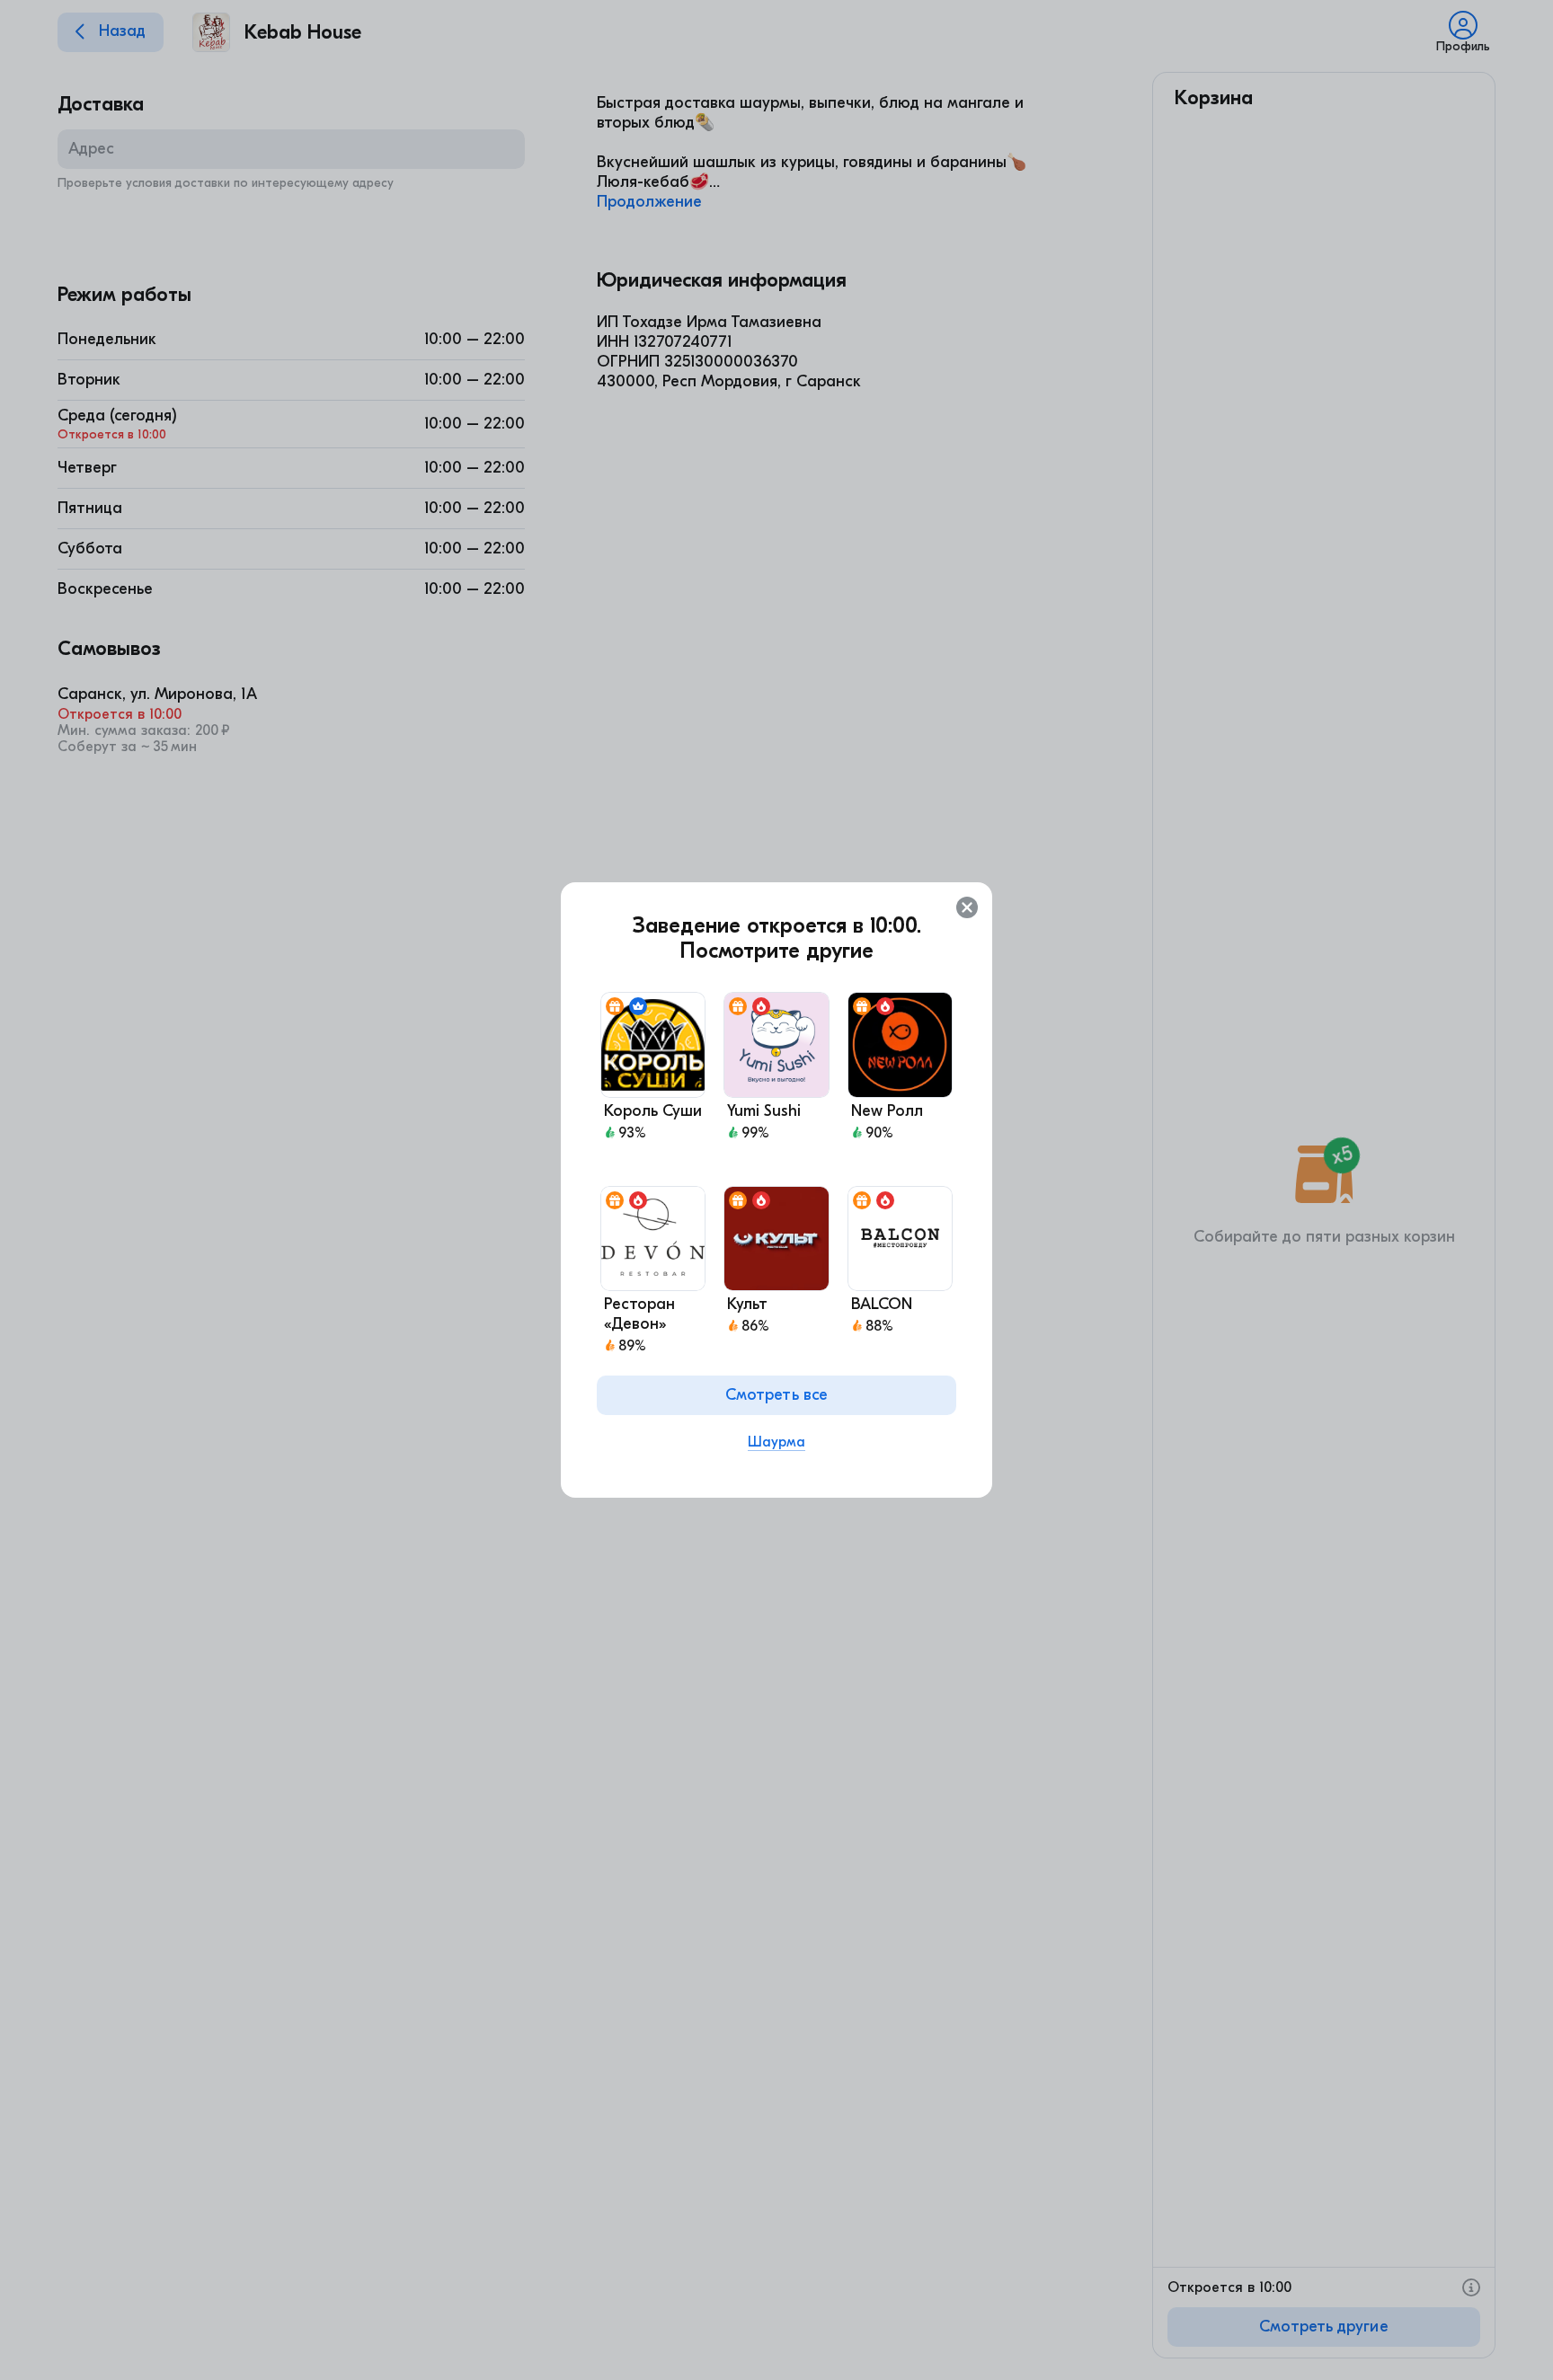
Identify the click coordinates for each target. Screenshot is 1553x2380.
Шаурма (776, 1442)
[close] (967, 907)
